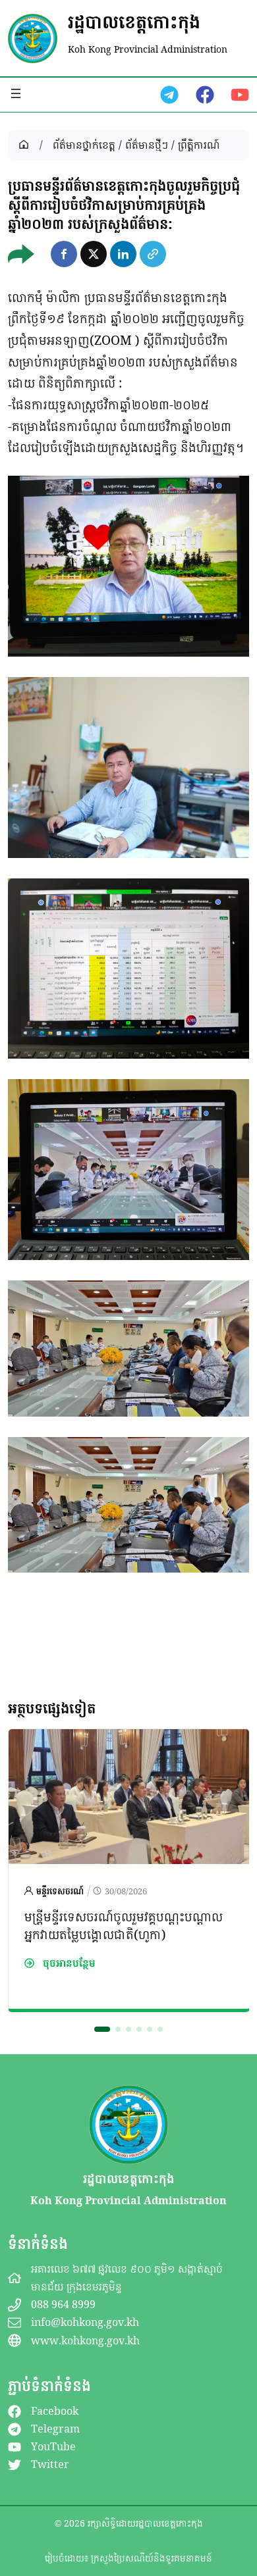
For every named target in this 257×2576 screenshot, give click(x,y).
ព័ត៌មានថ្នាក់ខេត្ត (84, 145)
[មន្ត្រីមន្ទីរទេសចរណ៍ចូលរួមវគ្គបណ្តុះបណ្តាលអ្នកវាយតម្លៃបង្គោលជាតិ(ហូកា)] (129, 1740)
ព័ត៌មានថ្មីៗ (147, 145)
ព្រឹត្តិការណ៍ (199, 145)
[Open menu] (16, 93)
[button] (64, 254)
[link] (129, 1870)
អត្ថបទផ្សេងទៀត (52, 1708)
